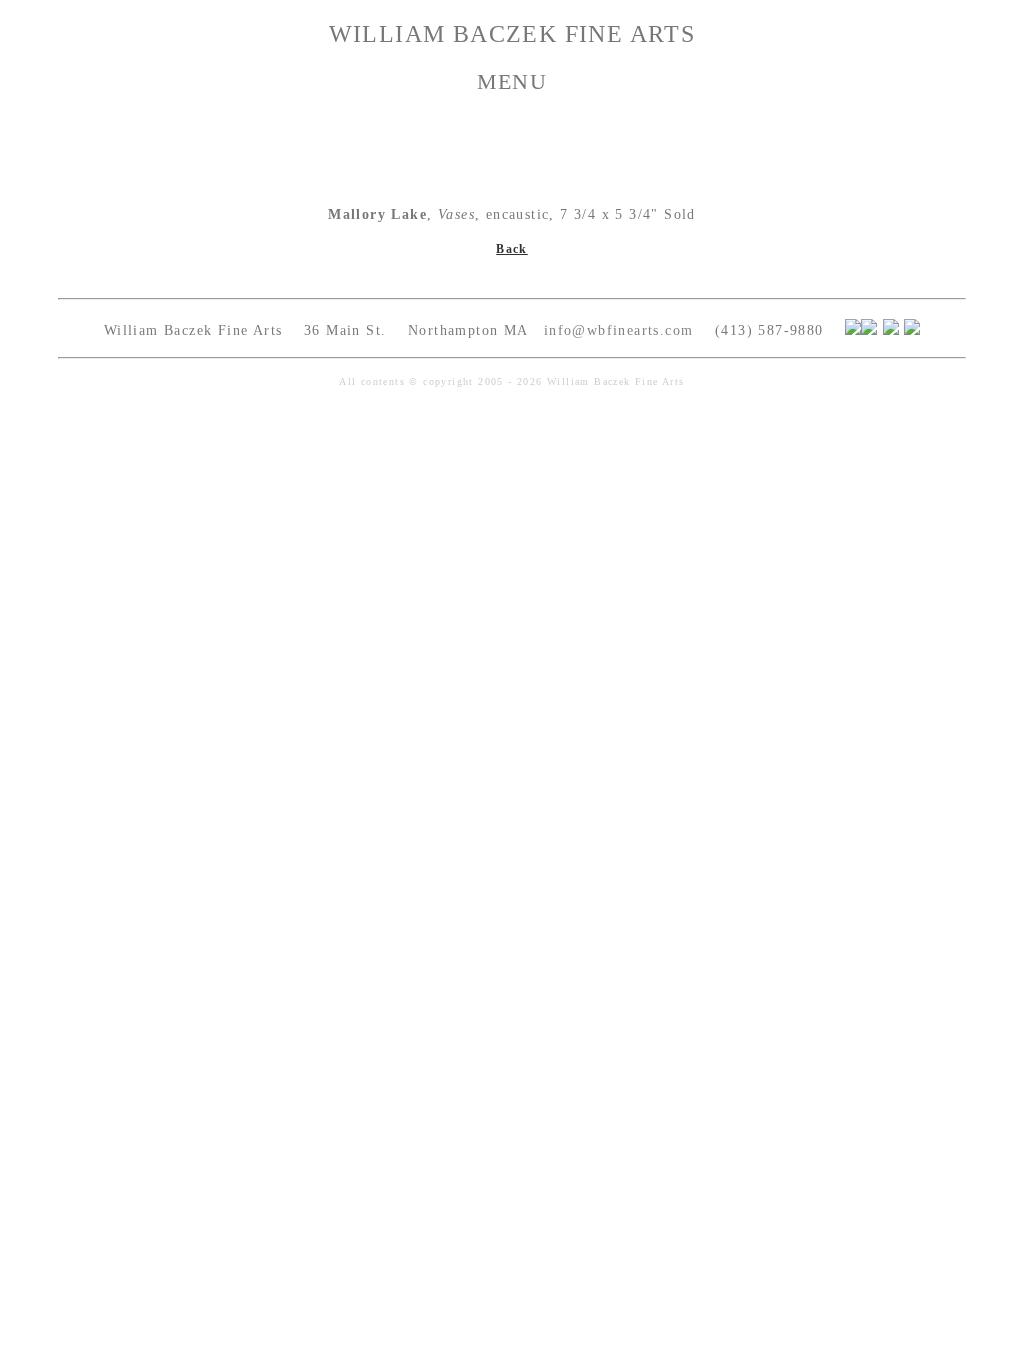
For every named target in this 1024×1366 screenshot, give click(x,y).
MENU (512, 81)
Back (512, 249)
